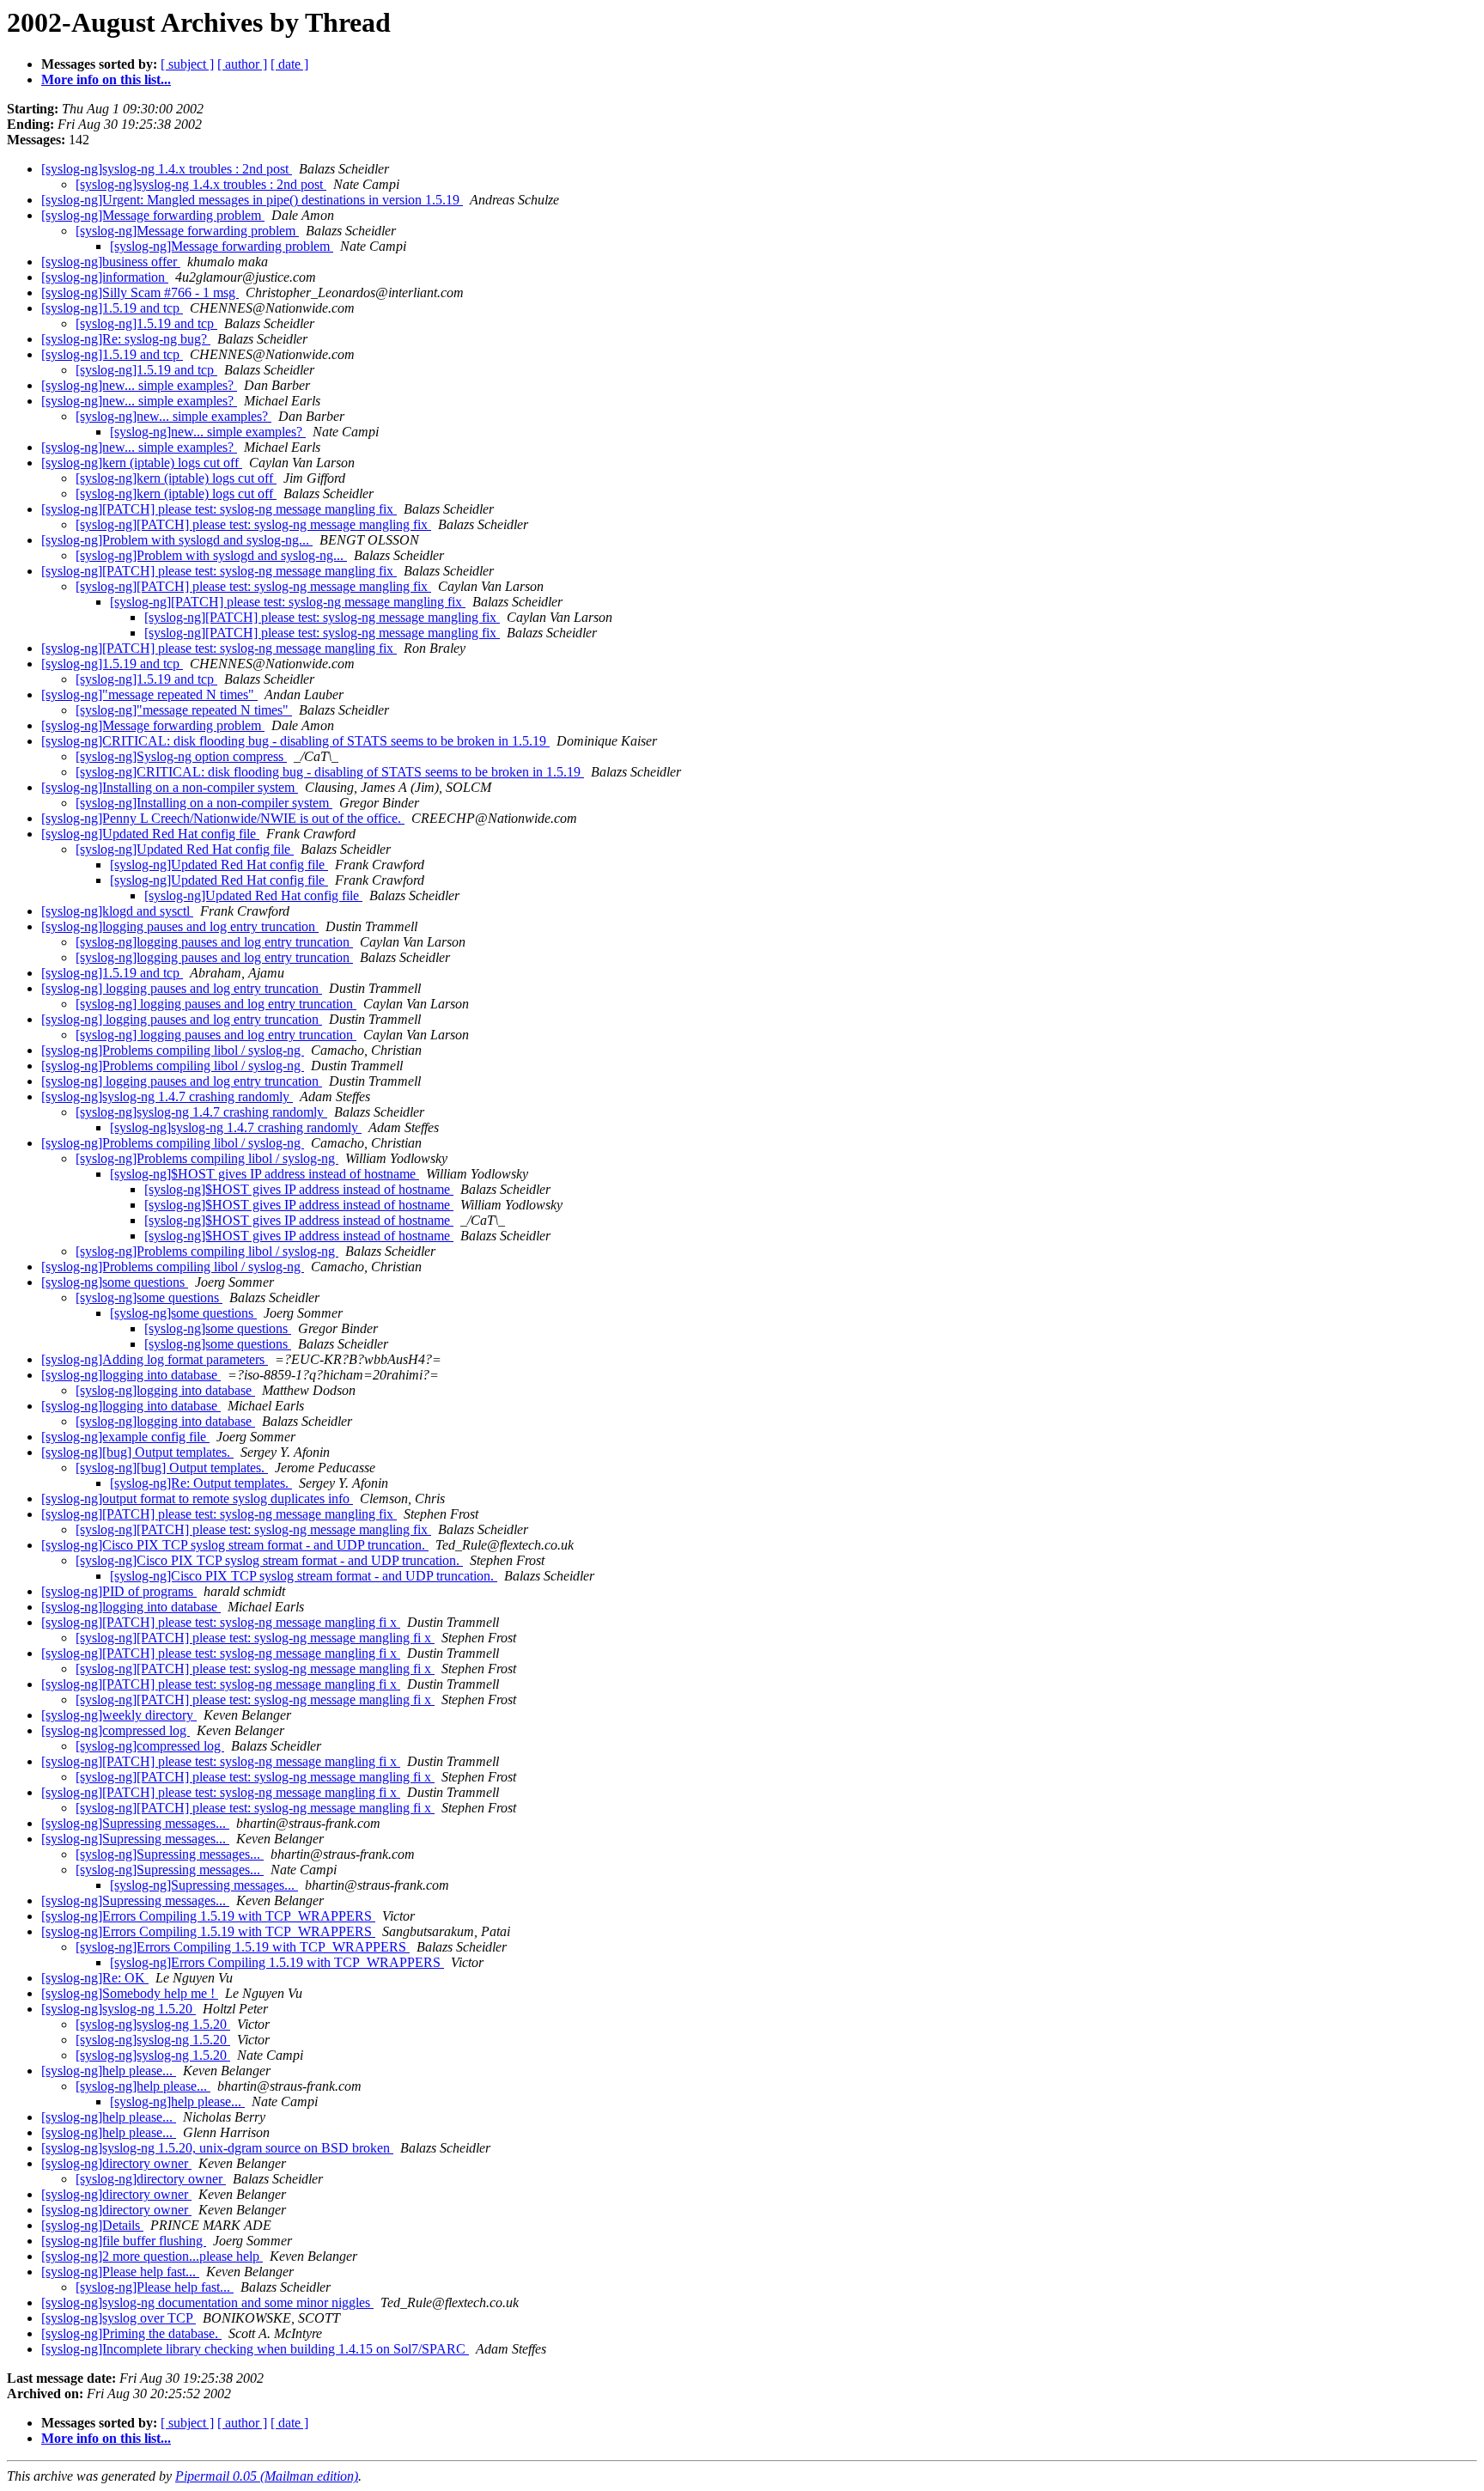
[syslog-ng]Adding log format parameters (155, 1359)
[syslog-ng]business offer (111, 262)
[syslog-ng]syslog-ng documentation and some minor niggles (207, 2302)
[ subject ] (187, 64)
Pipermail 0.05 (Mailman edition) (267, 2476)
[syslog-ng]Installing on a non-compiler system (170, 787)
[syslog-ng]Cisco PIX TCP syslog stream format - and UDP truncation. (235, 1545)
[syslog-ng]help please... (109, 2071)
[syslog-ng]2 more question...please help (152, 2256)
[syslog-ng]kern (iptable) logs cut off (142, 463)
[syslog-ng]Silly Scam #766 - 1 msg (140, 292)
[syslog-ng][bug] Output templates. (137, 1452)
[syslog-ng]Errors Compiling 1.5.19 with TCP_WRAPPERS (208, 1916)
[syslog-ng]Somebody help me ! (130, 1993)
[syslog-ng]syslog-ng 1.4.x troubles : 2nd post (167, 169)
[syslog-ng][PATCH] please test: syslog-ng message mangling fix (219, 509)
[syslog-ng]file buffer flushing (124, 2241)
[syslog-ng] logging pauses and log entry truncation (182, 988)
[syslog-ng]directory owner (116, 2163)
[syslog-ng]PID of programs (119, 1591)
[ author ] (242, 64)
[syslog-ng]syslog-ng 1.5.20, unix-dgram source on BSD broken (217, 2148)
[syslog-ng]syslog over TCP (119, 2318)
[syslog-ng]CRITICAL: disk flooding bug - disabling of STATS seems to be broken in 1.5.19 (295, 741)
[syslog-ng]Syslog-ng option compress (181, 756)
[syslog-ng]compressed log (116, 1730)
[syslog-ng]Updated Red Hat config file (150, 834)
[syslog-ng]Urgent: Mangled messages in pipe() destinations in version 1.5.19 (252, 200)
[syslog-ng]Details (92, 2225)
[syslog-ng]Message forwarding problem (153, 215)
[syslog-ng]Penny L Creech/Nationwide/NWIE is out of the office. (223, 818)
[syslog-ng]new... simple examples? (139, 385)
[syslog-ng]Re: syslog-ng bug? (126, 339)
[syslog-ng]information (105, 277)
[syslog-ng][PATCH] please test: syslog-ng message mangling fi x (221, 1622)
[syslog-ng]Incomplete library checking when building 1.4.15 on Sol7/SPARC (255, 2349)
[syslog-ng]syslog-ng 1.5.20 (119, 2009)
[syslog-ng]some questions (115, 1282)
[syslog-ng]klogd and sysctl (117, 911)
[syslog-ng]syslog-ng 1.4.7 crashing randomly (167, 1096)
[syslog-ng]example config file (125, 1437)
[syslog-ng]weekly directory (119, 1715)
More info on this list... (106, 79)
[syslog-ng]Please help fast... (120, 2272)
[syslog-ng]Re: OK (95, 1978)
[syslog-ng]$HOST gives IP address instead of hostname (265, 1174)
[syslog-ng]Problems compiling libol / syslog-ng (173, 1050)
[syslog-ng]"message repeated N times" (149, 694)
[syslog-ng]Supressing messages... (135, 1823)
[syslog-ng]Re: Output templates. (201, 1483)
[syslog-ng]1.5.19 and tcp (112, 308)
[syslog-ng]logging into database (131, 1375)
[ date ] (289, 64)
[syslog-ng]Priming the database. (131, 2333)
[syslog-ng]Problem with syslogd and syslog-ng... (177, 540)
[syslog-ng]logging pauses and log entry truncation (180, 926)
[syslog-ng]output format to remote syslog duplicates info (197, 1498)
